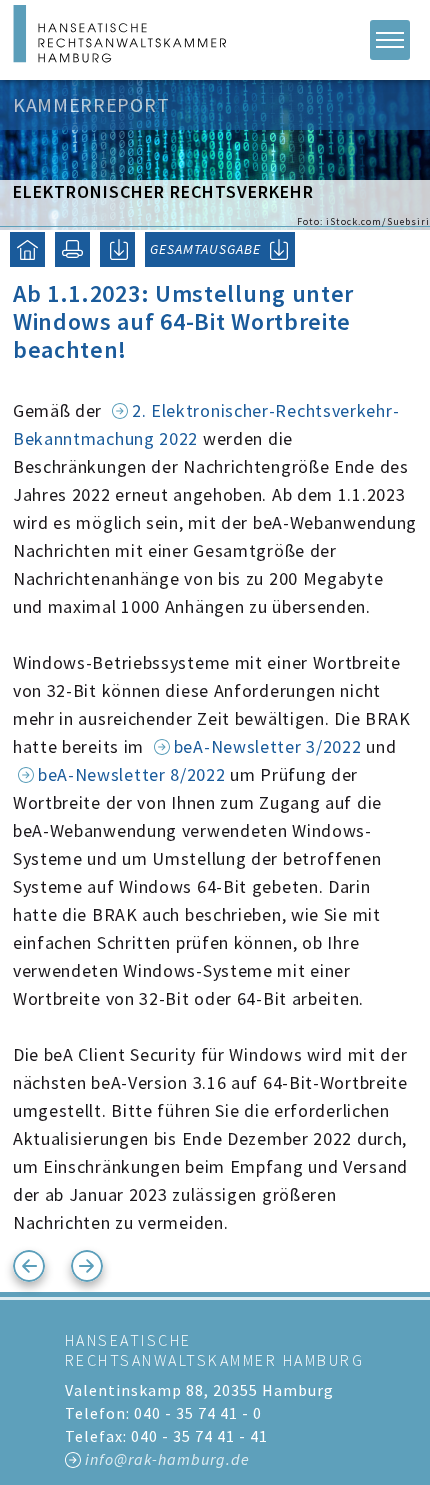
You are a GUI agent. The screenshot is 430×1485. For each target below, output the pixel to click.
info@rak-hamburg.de (167, 1459)
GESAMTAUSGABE (205, 249)
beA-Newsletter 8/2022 (132, 774)
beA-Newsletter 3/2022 (268, 746)
